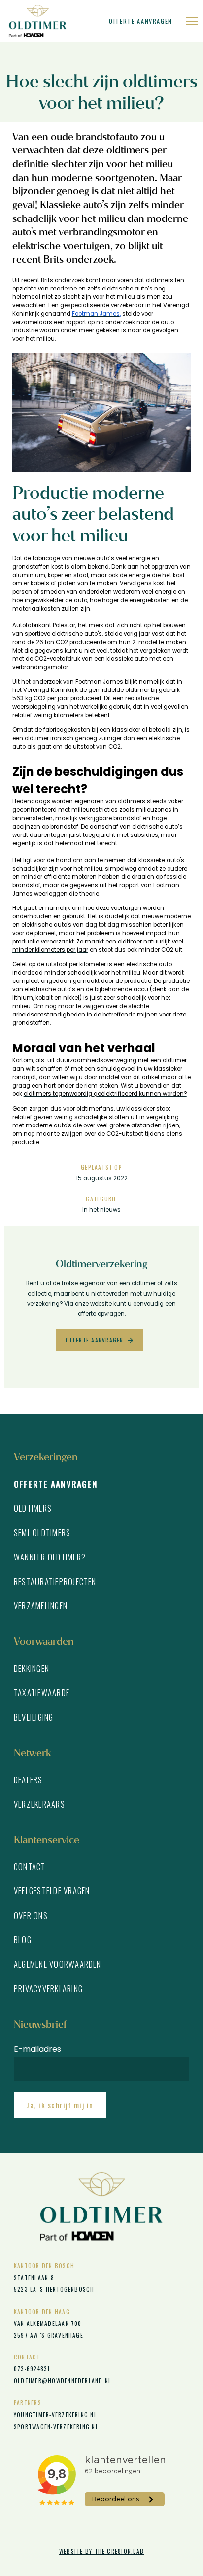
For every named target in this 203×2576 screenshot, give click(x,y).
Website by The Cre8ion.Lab (101, 2551)
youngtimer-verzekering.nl (55, 2414)
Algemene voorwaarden (58, 1964)
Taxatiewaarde (42, 1692)
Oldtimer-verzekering (41, 21)
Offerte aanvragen (141, 21)
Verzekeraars (39, 1804)
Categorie (101, 1199)
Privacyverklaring (48, 1988)
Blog (23, 1940)
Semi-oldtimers (42, 1533)
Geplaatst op (101, 1167)
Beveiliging (34, 1717)
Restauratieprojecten (55, 1581)
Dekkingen (32, 1668)
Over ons (31, 1915)
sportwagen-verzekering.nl (56, 2426)
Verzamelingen (41, 1606)
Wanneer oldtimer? (50, 1557)
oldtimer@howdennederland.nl (63, 2380)
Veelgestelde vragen (52, 1891)
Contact (30, 1867)
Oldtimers (33, 1508)
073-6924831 (32, 2369)
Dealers (28, 1780)
